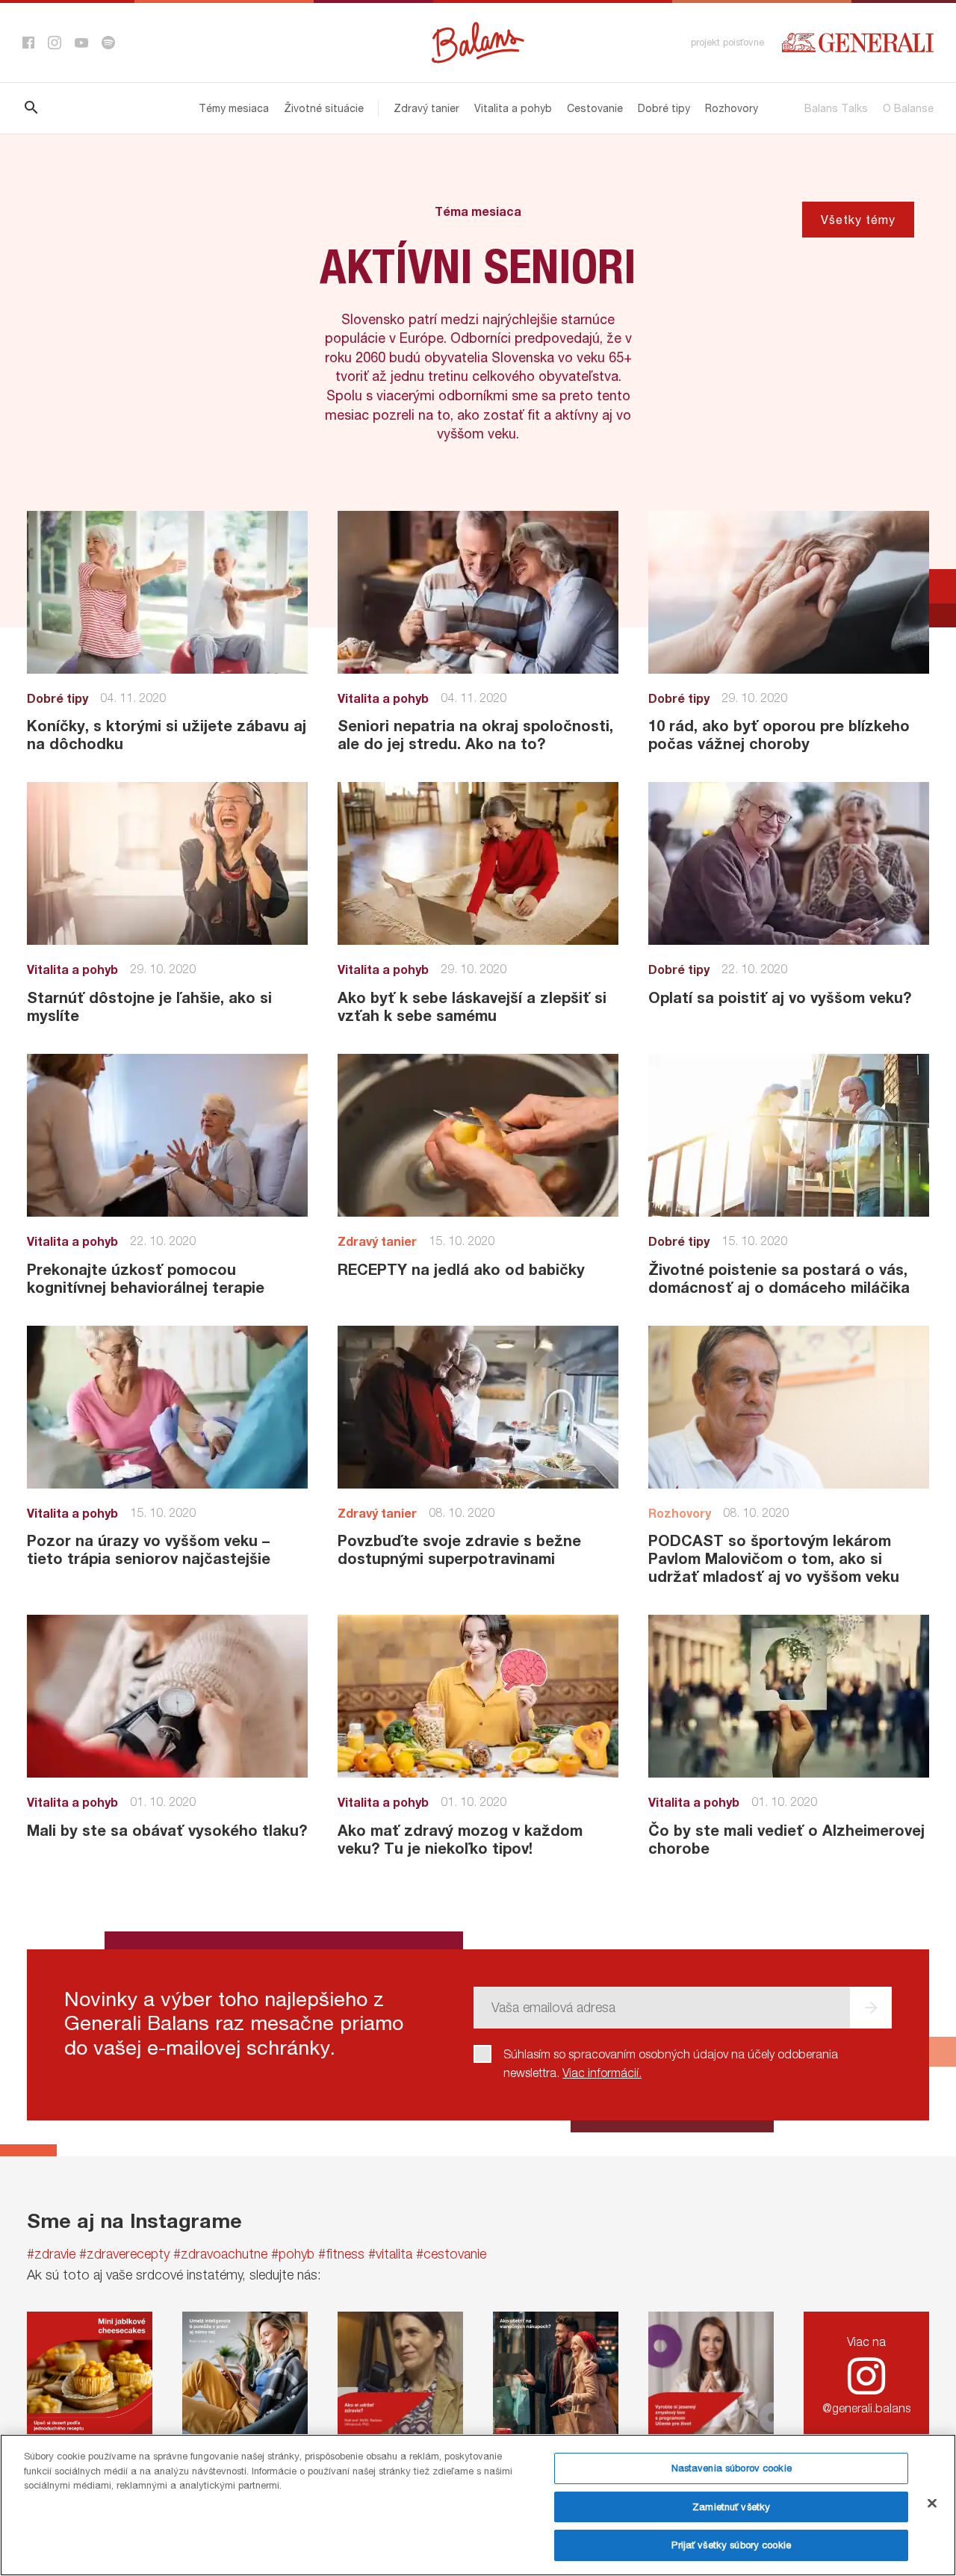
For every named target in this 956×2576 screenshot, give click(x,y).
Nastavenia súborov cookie (732, 2468)
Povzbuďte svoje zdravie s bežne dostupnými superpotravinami (459, 1549)
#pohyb (293, 2254)
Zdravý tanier (426, 108)
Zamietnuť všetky (731, 2507)
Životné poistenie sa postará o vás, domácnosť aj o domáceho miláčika (779, 1278)
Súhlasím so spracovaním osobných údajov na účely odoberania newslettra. (671, 2064)
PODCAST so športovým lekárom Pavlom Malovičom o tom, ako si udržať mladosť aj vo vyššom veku (774, 1558)
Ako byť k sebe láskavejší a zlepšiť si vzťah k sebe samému (472, 1006)
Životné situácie (324, 108)
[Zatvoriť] (932, 2504)
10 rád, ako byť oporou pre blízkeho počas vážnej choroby (779, 734)
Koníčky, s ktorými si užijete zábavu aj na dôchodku (167, 734)
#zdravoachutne (220, 2254)
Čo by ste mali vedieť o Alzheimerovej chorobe (786, 1839)
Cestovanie (595, 108)
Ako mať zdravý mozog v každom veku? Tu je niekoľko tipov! (460, 1839)
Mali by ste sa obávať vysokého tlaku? (167, 1830)
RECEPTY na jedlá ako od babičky (461, 1269)
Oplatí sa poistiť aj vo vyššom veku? (780, 997)
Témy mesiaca (234, 108)
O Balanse (908, 108)
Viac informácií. (602, 2073)
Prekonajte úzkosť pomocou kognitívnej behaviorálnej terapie (146, 1278)
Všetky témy (858, 219)
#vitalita (390, 2254)
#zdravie (51, 2254)
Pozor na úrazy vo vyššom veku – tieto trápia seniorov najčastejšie (149, 1549)
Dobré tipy (664, 108)
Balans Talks (836, 108)
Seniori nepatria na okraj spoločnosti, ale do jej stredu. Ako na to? (475, 734)
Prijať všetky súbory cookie (731, 2545)
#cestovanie (451, 2254)
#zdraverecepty (124, 2254)
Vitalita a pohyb (513, 108)
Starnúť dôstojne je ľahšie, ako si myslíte (149, 1006)
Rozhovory (732, 108)
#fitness (341, 2254)
